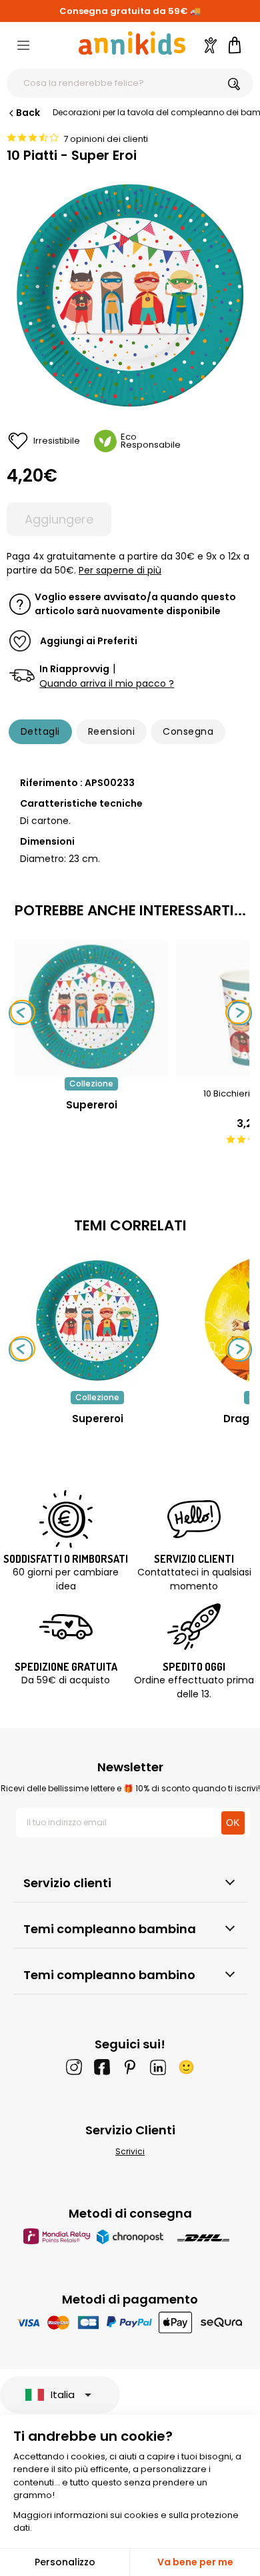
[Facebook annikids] (102, 2067)
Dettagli (40, 731)
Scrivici (130, 2151)
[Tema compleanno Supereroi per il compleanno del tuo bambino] (97, 1320)
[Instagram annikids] (74, 2067)
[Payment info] (130, 2322)
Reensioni (111, 731)
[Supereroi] (91, 1070)
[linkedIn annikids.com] (158, 2067)
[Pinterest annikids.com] (130, 2067)
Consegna (188, 731)
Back (28, 113)
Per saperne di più (120, 570)
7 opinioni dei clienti (106, 139)
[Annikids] (132, 43)
